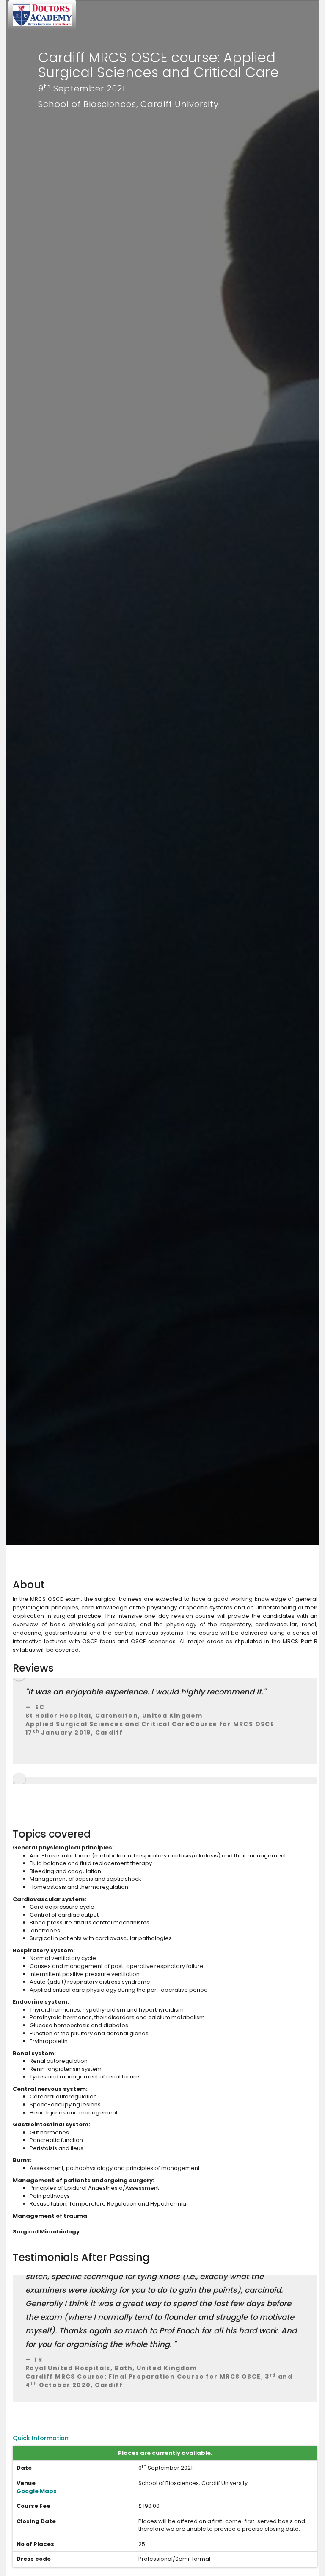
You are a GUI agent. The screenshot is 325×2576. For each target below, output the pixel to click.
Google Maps (37, 2491)
